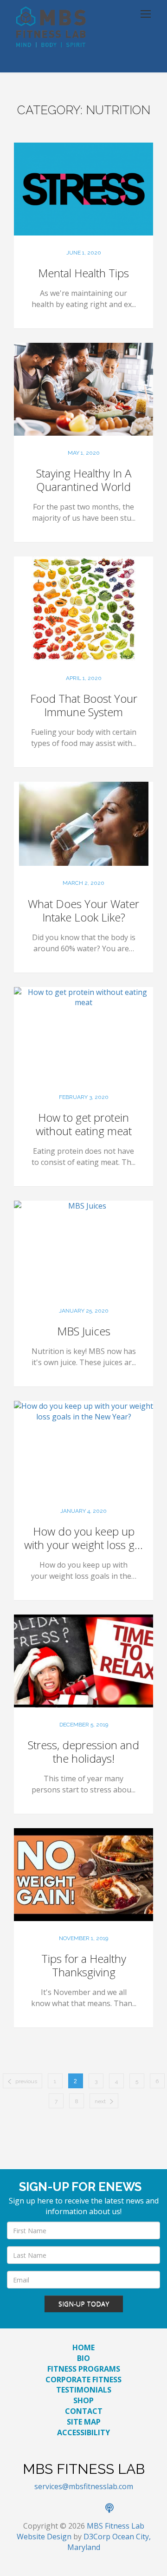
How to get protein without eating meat (84, 1124)
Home (83, 2347)
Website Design (44, 2537)
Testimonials (84, 2390)
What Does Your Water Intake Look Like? (83, 910)
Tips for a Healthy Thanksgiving (84, 1965)
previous (26, 2081)
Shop (83, 2400)
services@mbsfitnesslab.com (84, 2486)
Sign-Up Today (84, 2304)
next (100, 2101)
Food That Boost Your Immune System (84, 705)
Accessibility (83, 2432)
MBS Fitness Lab (116, 2526)
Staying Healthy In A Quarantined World (84, 480)
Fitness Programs (84, 2369)
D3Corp (97, 2537)
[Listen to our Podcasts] (114, 2509)
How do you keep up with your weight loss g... (83, 1538)
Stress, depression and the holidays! (83, 1752)
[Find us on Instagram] (94, 2509)
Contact (84, 2411)
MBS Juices (84, 1331)
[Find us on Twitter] (74, 2509)
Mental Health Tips (83, 273)
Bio (83, 2358)
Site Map (84, 2422)
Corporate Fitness (83, 2380)
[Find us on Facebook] (53, 2509)
